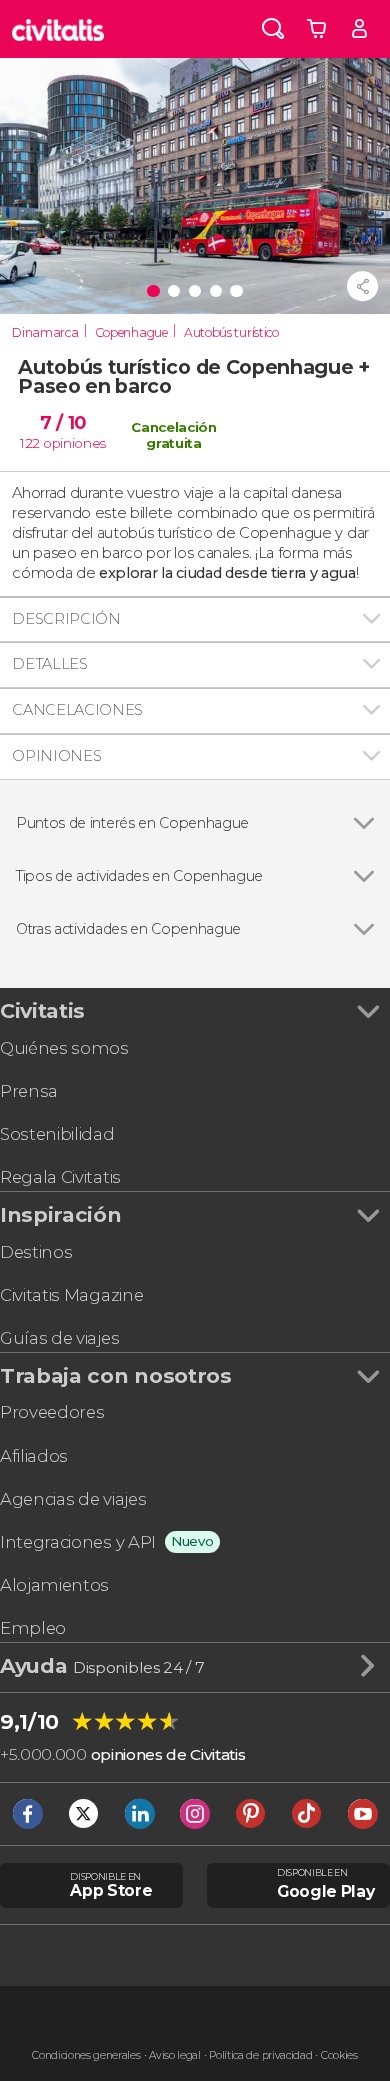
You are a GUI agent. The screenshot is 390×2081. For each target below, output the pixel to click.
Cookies (339, 2055)
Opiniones (56, 756)
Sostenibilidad (57, 1134)
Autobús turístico (231, 332)
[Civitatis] (58, 29)
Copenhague (131, 332)
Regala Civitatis (60, 1177)
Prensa (29, 1091)
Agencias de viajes (73, 1499)
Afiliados (34, 1456)
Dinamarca (45, 332)
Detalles (49, 664)
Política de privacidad (260, 2055)
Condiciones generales (86, 2055)
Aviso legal (174, 2055)
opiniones (74, 443)
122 (30, 443)
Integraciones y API (78, 1542)
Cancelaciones (77, 710)
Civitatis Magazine (71, 1295)
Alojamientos (54, 1585)
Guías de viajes (59, 1338)
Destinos (36, 1252)
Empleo (33, 1628)
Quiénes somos (64, 1048)
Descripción (66, 619)
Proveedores (52, 1412)
